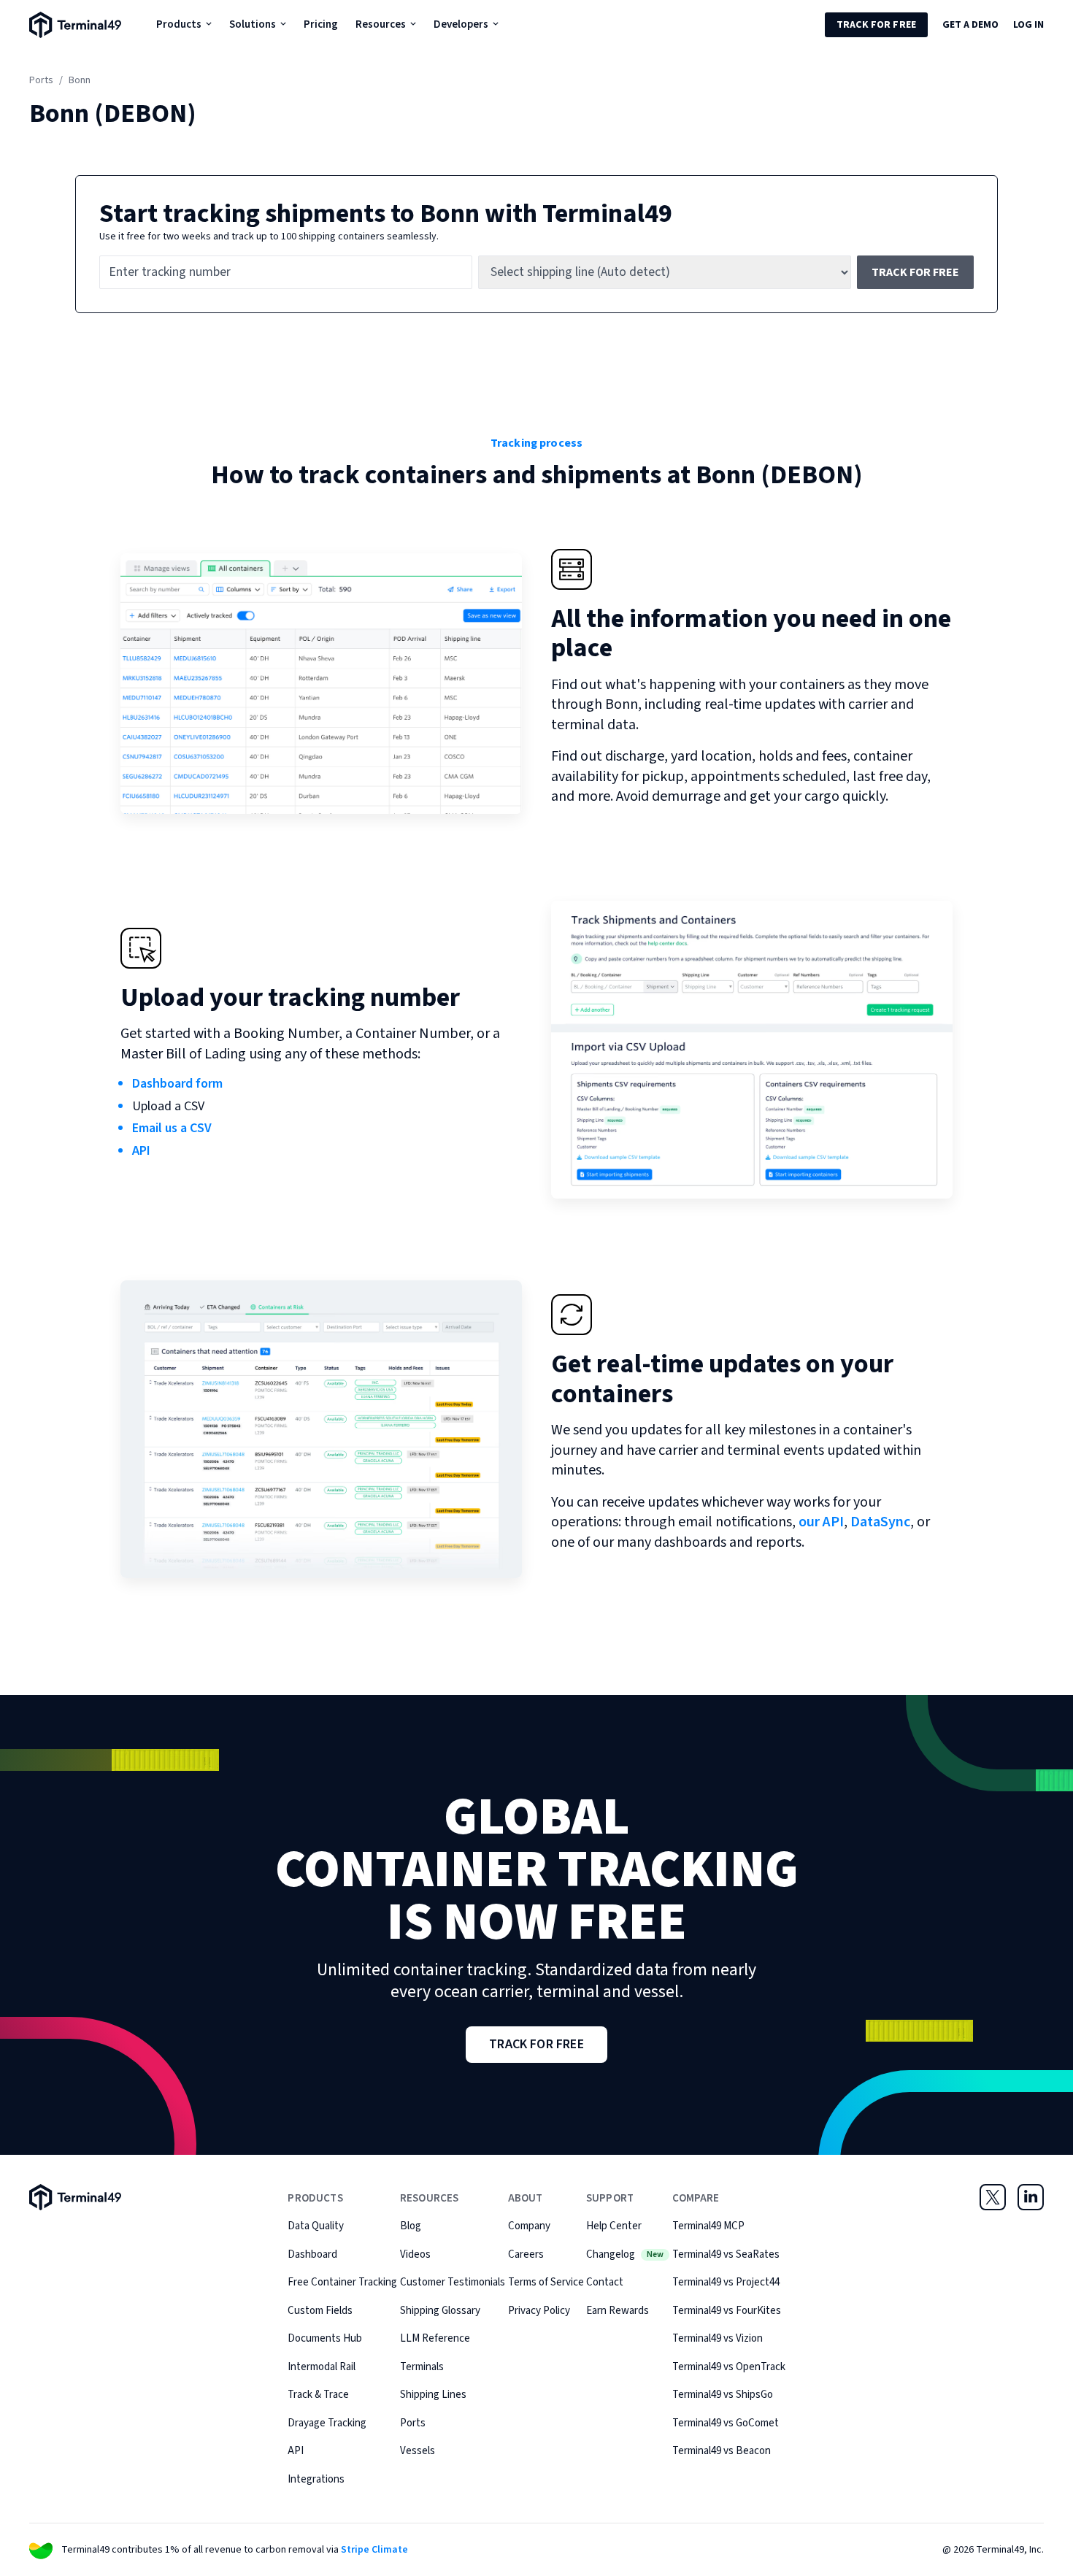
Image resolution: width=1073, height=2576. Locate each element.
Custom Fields (320, 2311)
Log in (1028, 25)
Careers (526, 2254)
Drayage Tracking (327, 2423)
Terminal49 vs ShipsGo (723, 2395)
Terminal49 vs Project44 (726, 2282)
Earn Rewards (618, 2311)
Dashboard (312, 2254)
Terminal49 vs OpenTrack (729, 2367)
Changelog (625, 2254)
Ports (41, 80)
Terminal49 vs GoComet (726, 2423)
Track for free (876, 25)
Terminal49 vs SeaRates (726, 2254)
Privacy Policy (539, 2311)
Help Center (614, 2226)
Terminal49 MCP (708, 2226)
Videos (415, 2254)
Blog (411, 2226)
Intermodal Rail (322, 2367)
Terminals (422, 2367)
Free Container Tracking (342, 2282)
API (141, 1151)
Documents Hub (325, 2338)
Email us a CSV (172, 1128)
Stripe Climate (374, 2550)
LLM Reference (435, 2338)
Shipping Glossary (440, 2311)
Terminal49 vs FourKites (727, 2311)
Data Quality (316, 2226)
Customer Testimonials (453, 2282)
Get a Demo (970, 25)
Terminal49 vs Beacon (722, 2451)
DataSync (880, 1522)
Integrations (316, 2479)
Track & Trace (318, 2395)
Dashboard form (177, 1084)
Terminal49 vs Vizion (718, 2338)
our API (821, 1522)
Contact (605, 2282)
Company (529, 2226)
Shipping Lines (433, 2395)
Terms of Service (546, 2282)
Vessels (418, 2451)
